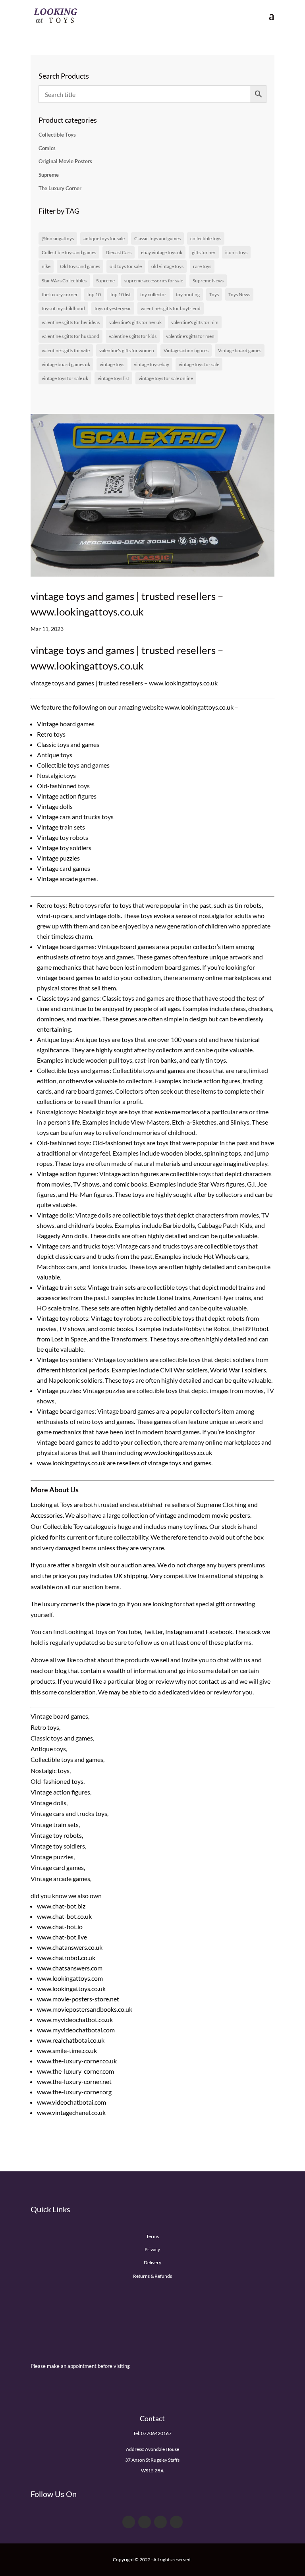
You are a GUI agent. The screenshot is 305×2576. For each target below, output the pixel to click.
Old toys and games (80, 266)
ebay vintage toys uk (162, 252)
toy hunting (188, 294)
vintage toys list (113, 378)
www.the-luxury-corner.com (75, 2071)
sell (165, 1660)
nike (46, 266)
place (103, 1604)
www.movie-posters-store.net (78, 1999)
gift (220, 1604)
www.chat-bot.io (60, 1927)
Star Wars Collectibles (64, 281)
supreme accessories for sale (154, 281)
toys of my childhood (63, 308)
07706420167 (156, 2433)
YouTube (129, 1631)
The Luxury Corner (60, 188)
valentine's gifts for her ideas (71, 322)
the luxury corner (60, 294)
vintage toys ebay (152, 364)
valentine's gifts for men (190, 336)
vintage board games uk (66, 364)
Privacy (152, 2249)
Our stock (223, 1526)
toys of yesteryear (113, 308)
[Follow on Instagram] (176, 2522)
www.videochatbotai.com (71, 2102)
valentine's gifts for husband (70, 336)
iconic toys (236, 252)
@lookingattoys (58, 238)
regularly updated (74, 1642)
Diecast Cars (119, 252)
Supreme (49, 175)
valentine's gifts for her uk (135, 322)
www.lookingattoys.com (70, 1978)
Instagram (179, 1631)
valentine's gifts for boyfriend (171, 308)
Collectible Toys (57, 135)
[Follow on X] (145, 2522)
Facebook (219, 1631)
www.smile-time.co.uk (67, 2050)
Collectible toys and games (69, 252)
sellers (180, 1504)
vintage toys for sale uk (65, 378)
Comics (47, 148)
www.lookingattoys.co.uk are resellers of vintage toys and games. (125, 1463)
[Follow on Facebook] (129, 2522)
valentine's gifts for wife (66, 350)
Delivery (152, 2262)
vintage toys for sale (199, 364)
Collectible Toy (63, 1526)
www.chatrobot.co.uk (66, 1958)
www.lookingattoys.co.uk (177, 1452)
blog (61, 1670)
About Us (64, 1490)
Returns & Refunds (152, 2276)
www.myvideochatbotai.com (76, 2030)
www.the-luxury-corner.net (74, 2081)
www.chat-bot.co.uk (64, 1916)
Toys (214, 294)
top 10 (94, 294)
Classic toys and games (157, 238)
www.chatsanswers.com (70, 1968)
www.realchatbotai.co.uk (71, 2040)
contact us (213, 1681)
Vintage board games (240, 350)
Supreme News (208, 281)
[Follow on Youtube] (160, 2522)
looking (163, 1604)
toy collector (153, 294)
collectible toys (206, 238)
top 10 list (121, 294)
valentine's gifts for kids (133, 336)
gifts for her (204, 252)
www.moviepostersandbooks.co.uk (85, 2009)
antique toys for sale (104, 238)
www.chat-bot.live (62, 1937)
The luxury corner (55, 1604)
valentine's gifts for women (127, 350)
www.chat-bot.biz (61, 1906)
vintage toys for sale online (166, 378)
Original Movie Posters (65, 161)
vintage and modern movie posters (203, 1515)
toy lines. (196, 1526)
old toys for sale (126, 266)
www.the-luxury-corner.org (74, 2092)
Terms (152, 2236)
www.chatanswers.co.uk (70, 1947)
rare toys (202, 266)
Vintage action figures (186, 350)
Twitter (153, 1631)
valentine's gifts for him (195, 322)
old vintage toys (167, 266)
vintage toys (112, 364)
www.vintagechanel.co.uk (71, 2112)
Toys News (239, 294)
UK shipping (130, 1576)
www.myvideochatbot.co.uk (75, 2019)
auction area (138, 1565)
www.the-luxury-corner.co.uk (77, 2061)
